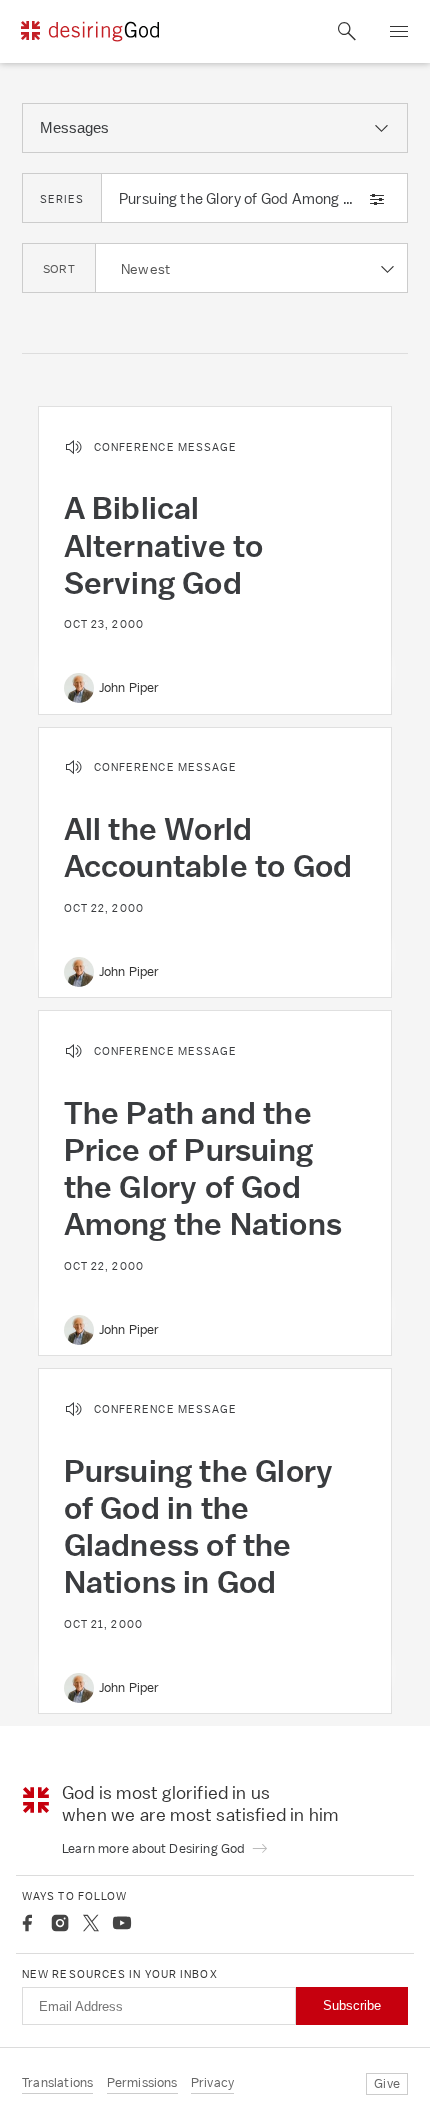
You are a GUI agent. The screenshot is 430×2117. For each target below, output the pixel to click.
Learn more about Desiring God (155, 1848)
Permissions (142, 2082)
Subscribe (352, 2005)
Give (387, 2083)
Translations (57, 2082)
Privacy (212, 2082)
